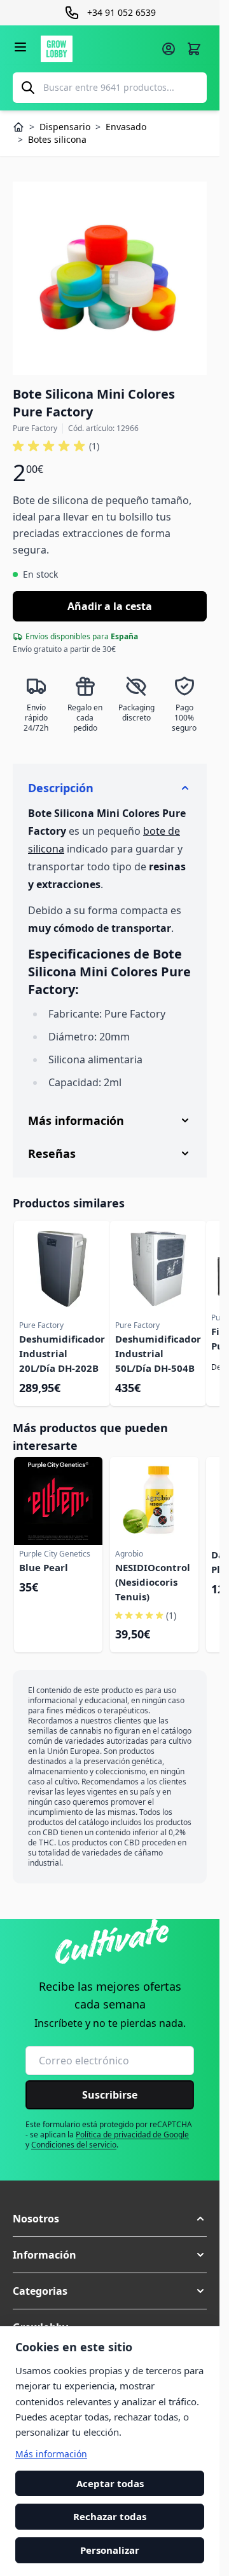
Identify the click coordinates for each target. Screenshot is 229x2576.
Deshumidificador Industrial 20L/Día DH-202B (62, 1353)
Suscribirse (110, 2095)
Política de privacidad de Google (132, 2134)
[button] (56, 446)
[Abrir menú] (20, 47)
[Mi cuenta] (169, 49)
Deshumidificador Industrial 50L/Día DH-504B (158, 1353)
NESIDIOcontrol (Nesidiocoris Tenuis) (153, 1582)
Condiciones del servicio (74, 2145)
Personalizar (110, 2550)
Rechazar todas (110, 2517)
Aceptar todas (110, 2483)
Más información (51, 2454)
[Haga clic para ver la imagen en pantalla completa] (110, 278)
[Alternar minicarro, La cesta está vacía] (194, 49)
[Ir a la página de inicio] (97, 49)
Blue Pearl (44, 1567)
